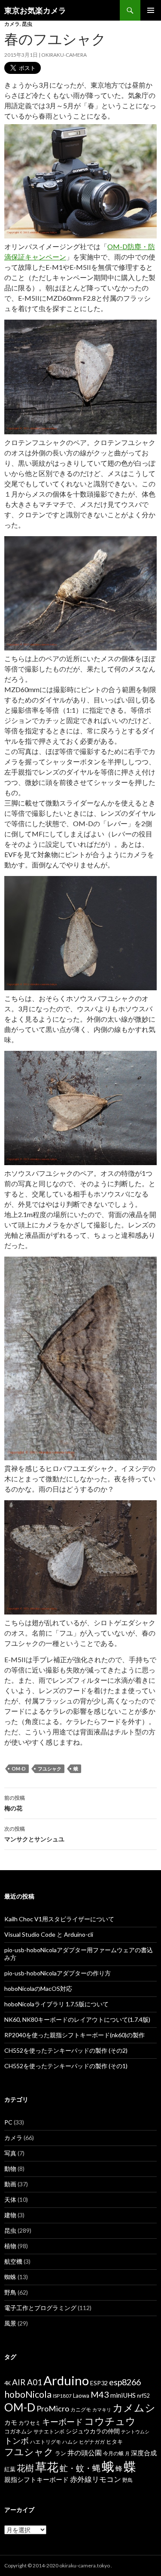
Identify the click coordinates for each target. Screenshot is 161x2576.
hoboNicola (28, 2394)
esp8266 (125, 2382)
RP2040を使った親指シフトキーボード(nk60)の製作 (74, 2035)
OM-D (19, 1769)
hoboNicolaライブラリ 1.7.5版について (56, 2004)
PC (8, 2122)
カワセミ (30, 2423)
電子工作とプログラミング (40, 2308)
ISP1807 (62, 2396)
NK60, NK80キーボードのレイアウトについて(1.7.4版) (77, 2019)
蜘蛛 (10, 2277)
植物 (10, 2246)
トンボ (17, 2440)
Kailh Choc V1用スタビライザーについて (59, 1919)
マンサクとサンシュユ (34, 1834)
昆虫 (27, 24)
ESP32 (99, 2383)
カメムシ (134, 2407)
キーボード (62, 2422)
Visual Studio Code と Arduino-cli (49, 1934)
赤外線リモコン (96, 2479)
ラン (61, 2453)
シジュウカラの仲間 (93, 2431)
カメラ (12, 24)
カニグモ (81, 2410)
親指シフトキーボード (36, 2479)
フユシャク (50, 1769)
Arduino (66, 2380)
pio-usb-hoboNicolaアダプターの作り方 (58, 1973)
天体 (10, 2199)
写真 (10, 2153)
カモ (11, 2422)
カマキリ (102, 2410)
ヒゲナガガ (92, 2442)
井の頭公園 (85, 2453)
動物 (10, 2169)
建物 (10, 2215)
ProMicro (53, 2408)
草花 (47, 2467)
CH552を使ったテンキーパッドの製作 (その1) (66, 2066)
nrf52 (143, 2396)
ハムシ (70, 2442)
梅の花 (15, 1803)
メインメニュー (151, 10)
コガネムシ (18, 2431)
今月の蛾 (113, 2453)
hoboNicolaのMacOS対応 (38, 1988)
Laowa (81, 2396)
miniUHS (123, 2395)
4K (8, 2383)
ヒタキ (114, 2442)
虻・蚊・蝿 (80, 2468)
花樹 (25, 2468)
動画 (10, 2184)
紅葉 (10, 2469)
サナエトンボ (49, 2431)
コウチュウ (110, 2421)
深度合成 (144, 2453)
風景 (10, 2323)
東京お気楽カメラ (35, 10)
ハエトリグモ (46, 2442)
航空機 (13, 2261)
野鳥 (10, 2292)
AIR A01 (27, 2382)
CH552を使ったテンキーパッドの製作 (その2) (66, 2050)
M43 (100, 2394)
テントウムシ (135, 2431)
